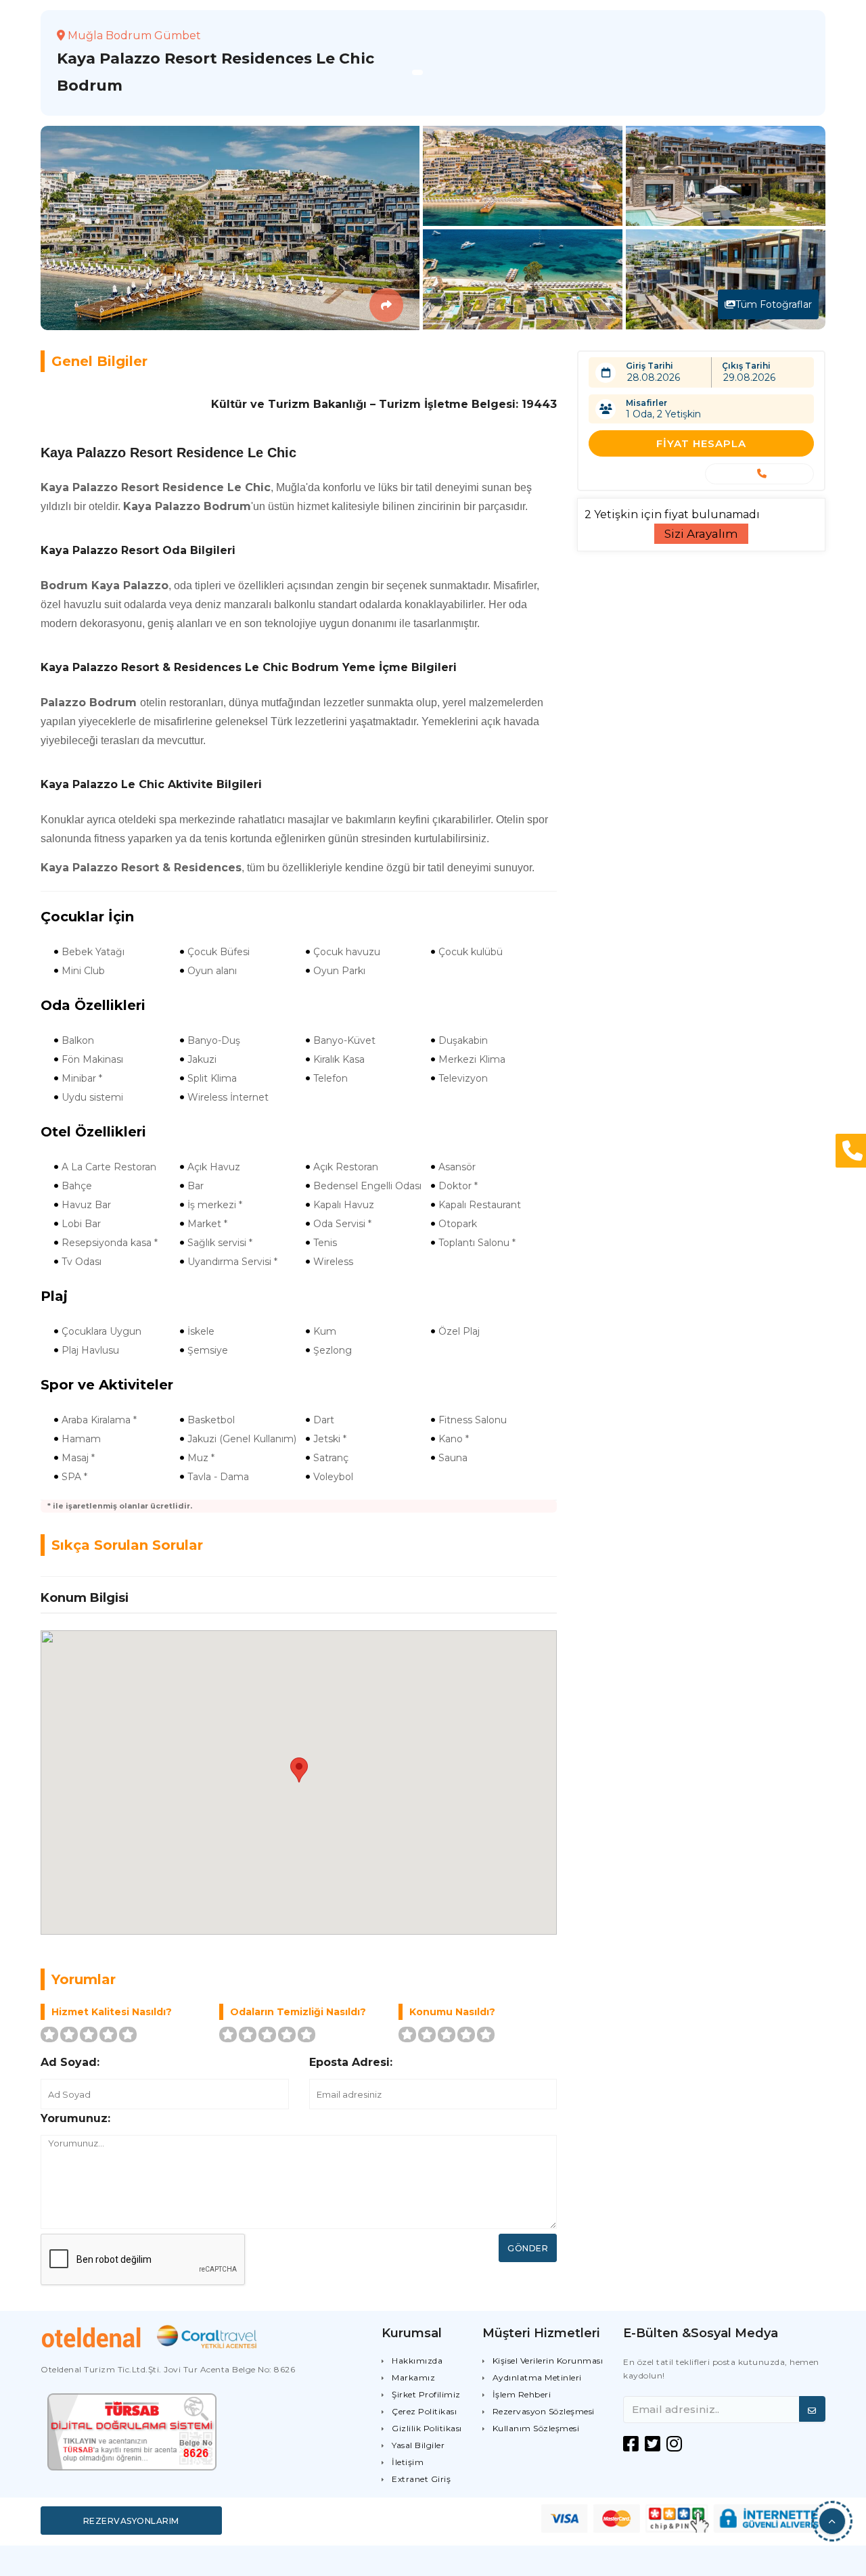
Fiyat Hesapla (701, 443)
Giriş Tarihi (649, 366)
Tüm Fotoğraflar (774, 304)
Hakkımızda (417, 2361)
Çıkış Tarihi (746, 366)
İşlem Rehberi (522, 2394)
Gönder (528, 2248)
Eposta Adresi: (351, 2062)
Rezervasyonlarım (131, 2521)
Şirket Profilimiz (426, 2394)
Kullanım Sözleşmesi (536, 2428)
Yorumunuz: (75, 2118)
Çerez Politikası (424, 2411)
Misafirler (646, 403)
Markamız (413, 2377)
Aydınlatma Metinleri (537, 2377)
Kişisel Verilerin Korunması (548, 2361)
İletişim (408, 2462)
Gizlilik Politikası (427, 2428)
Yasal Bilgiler (418, 2445)
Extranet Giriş (421, 2479)
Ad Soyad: (70, 2062)
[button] (832, 2521)
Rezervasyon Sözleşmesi (544, 2411)
